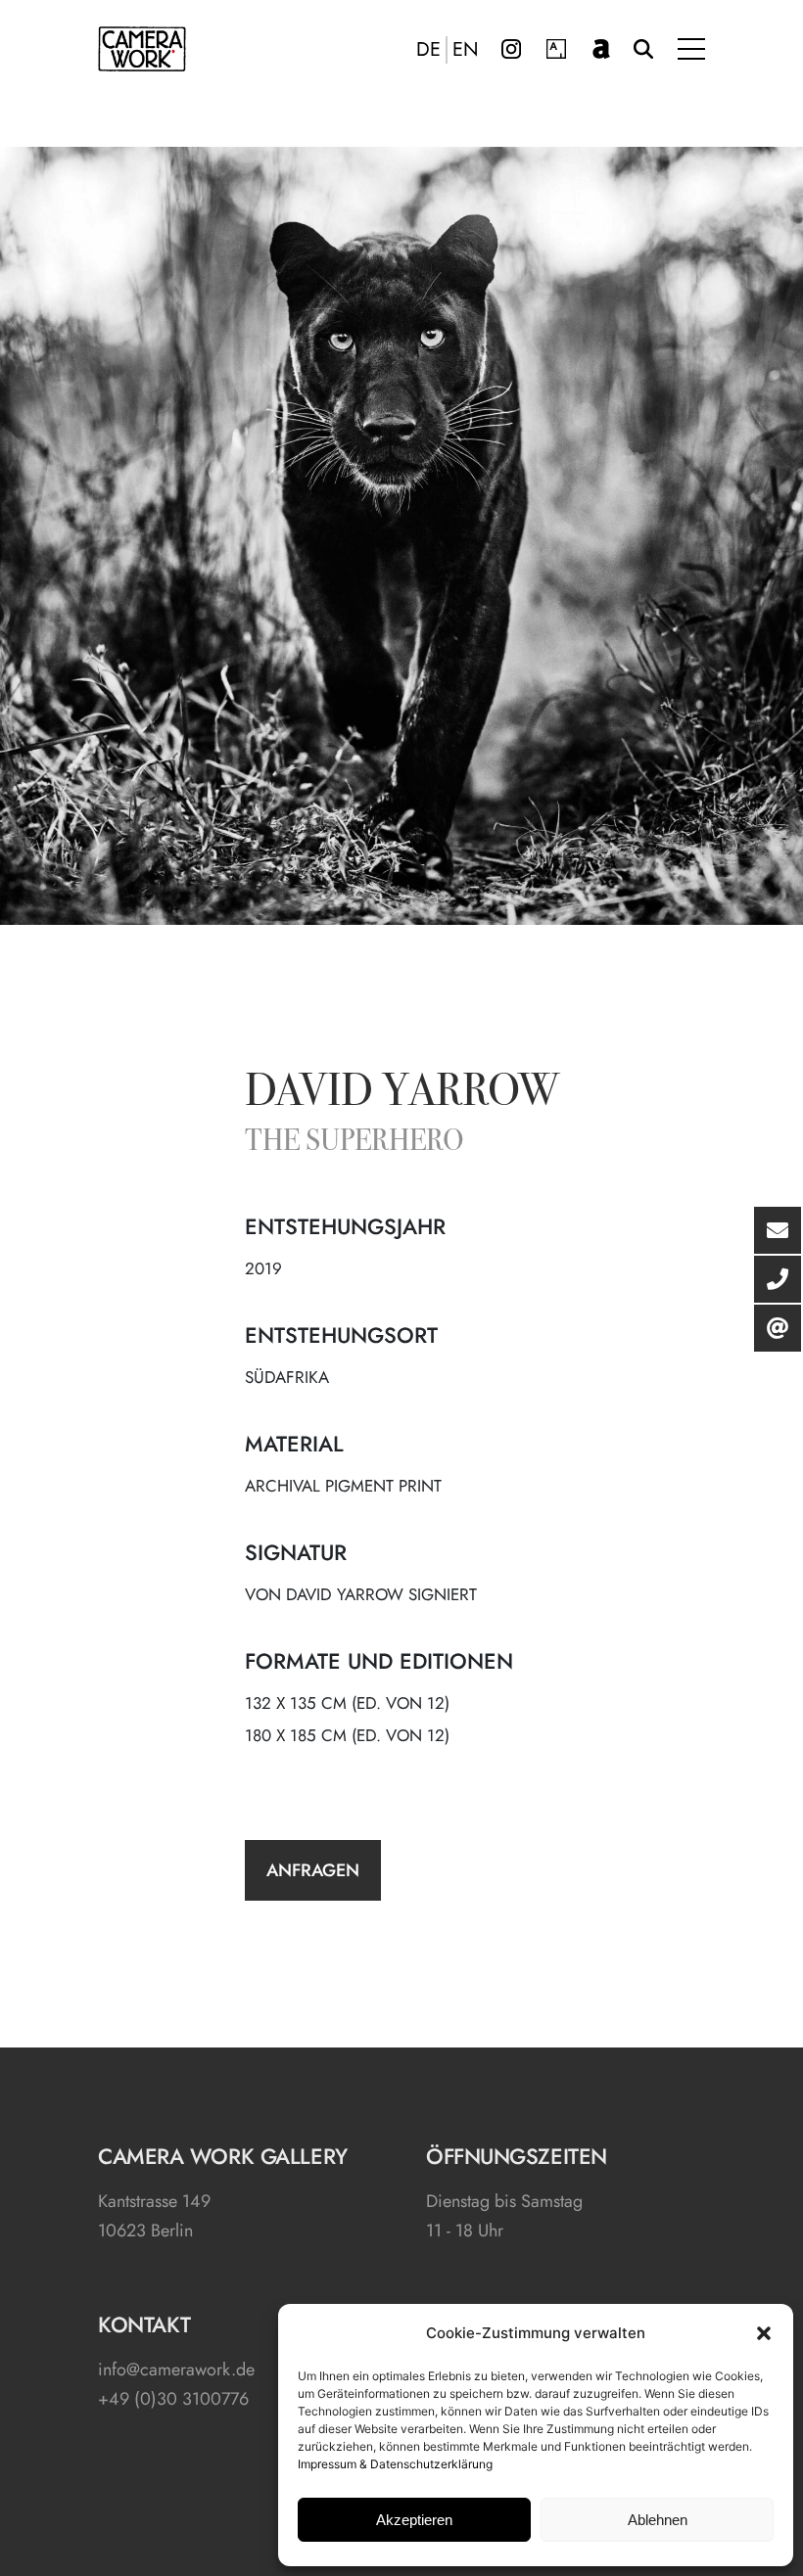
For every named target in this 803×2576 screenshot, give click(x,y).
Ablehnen (658, 2520)
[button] (764, 2333)
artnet (601, 49)
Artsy (556, 49)
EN (466, 50)
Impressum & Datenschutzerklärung (395, 2464)
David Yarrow (402, 1094)
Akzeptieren (414, 2520)
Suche (643, 49)
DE (428, 50)
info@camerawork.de (176, 2369)
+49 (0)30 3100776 (173, 2399)
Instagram (511, 49)
